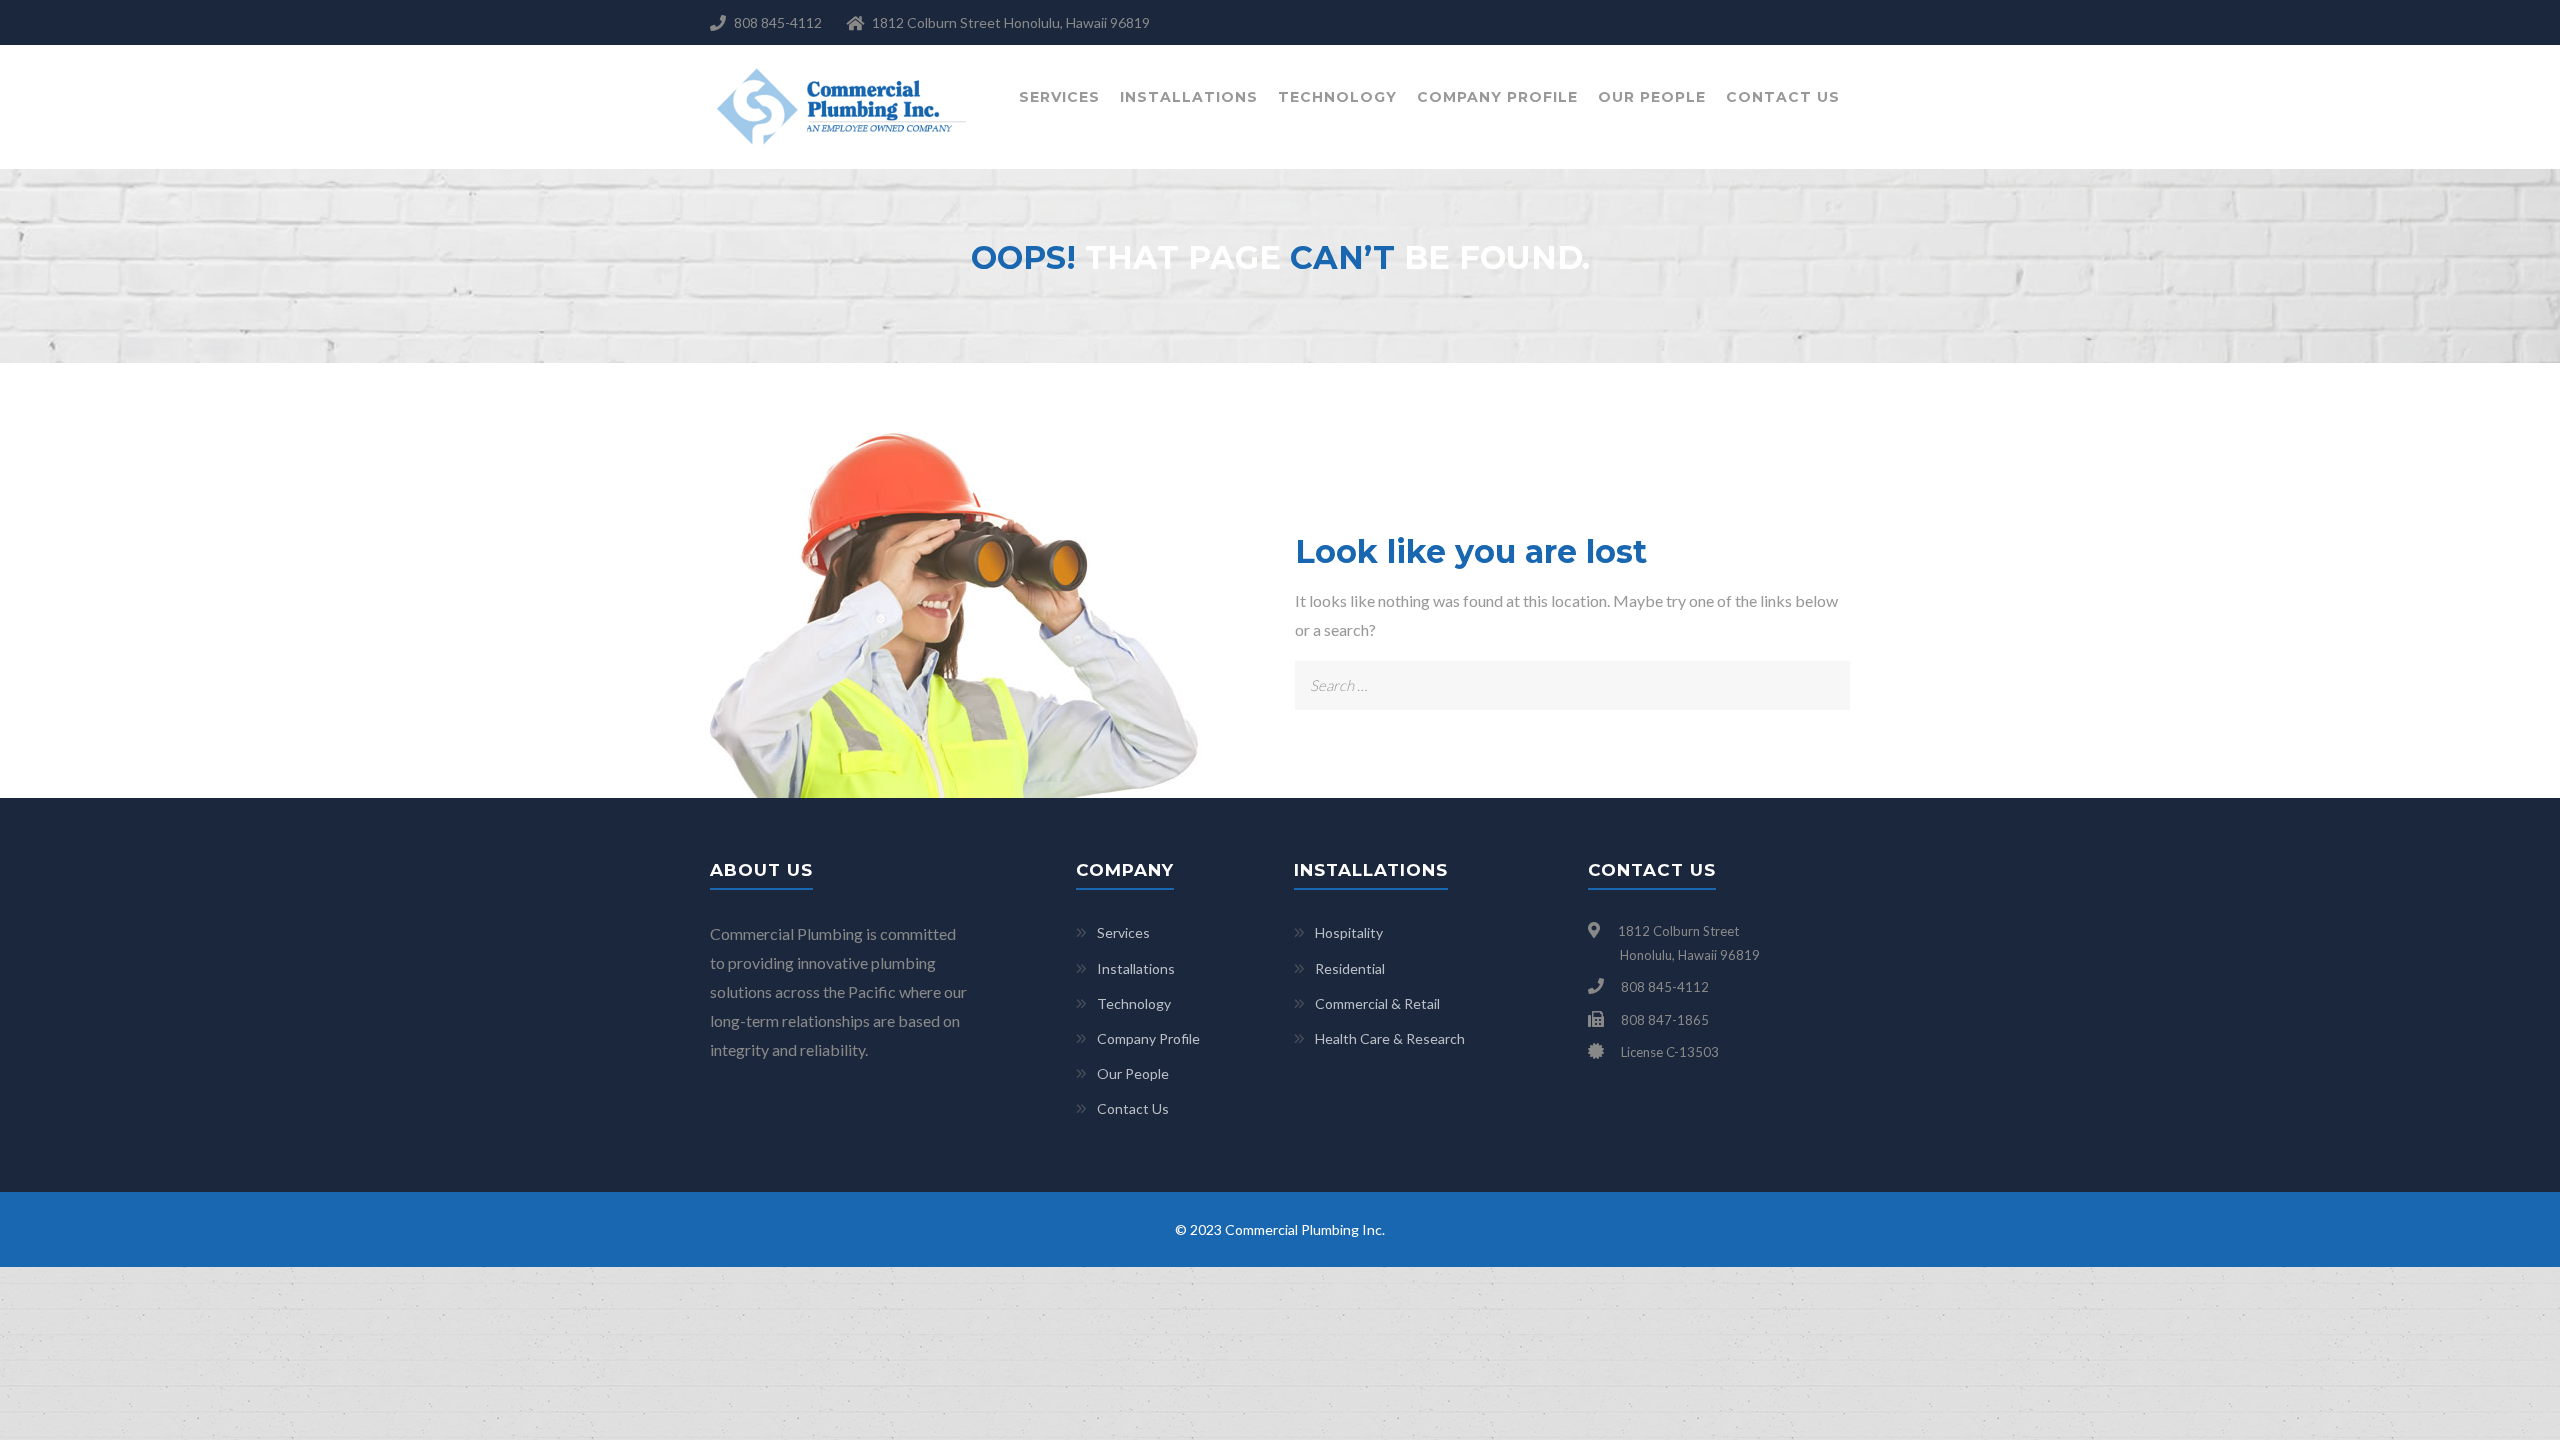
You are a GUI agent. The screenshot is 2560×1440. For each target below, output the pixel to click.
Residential (1350, 968)
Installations (1189, 97)
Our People (1652, 97)
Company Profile (1497, 97)
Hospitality (1349, 932)
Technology (1337, 97)
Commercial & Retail (1377, 1003)
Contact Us (1783, 97)
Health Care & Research (1390, 1038)
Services (1059, 97)
